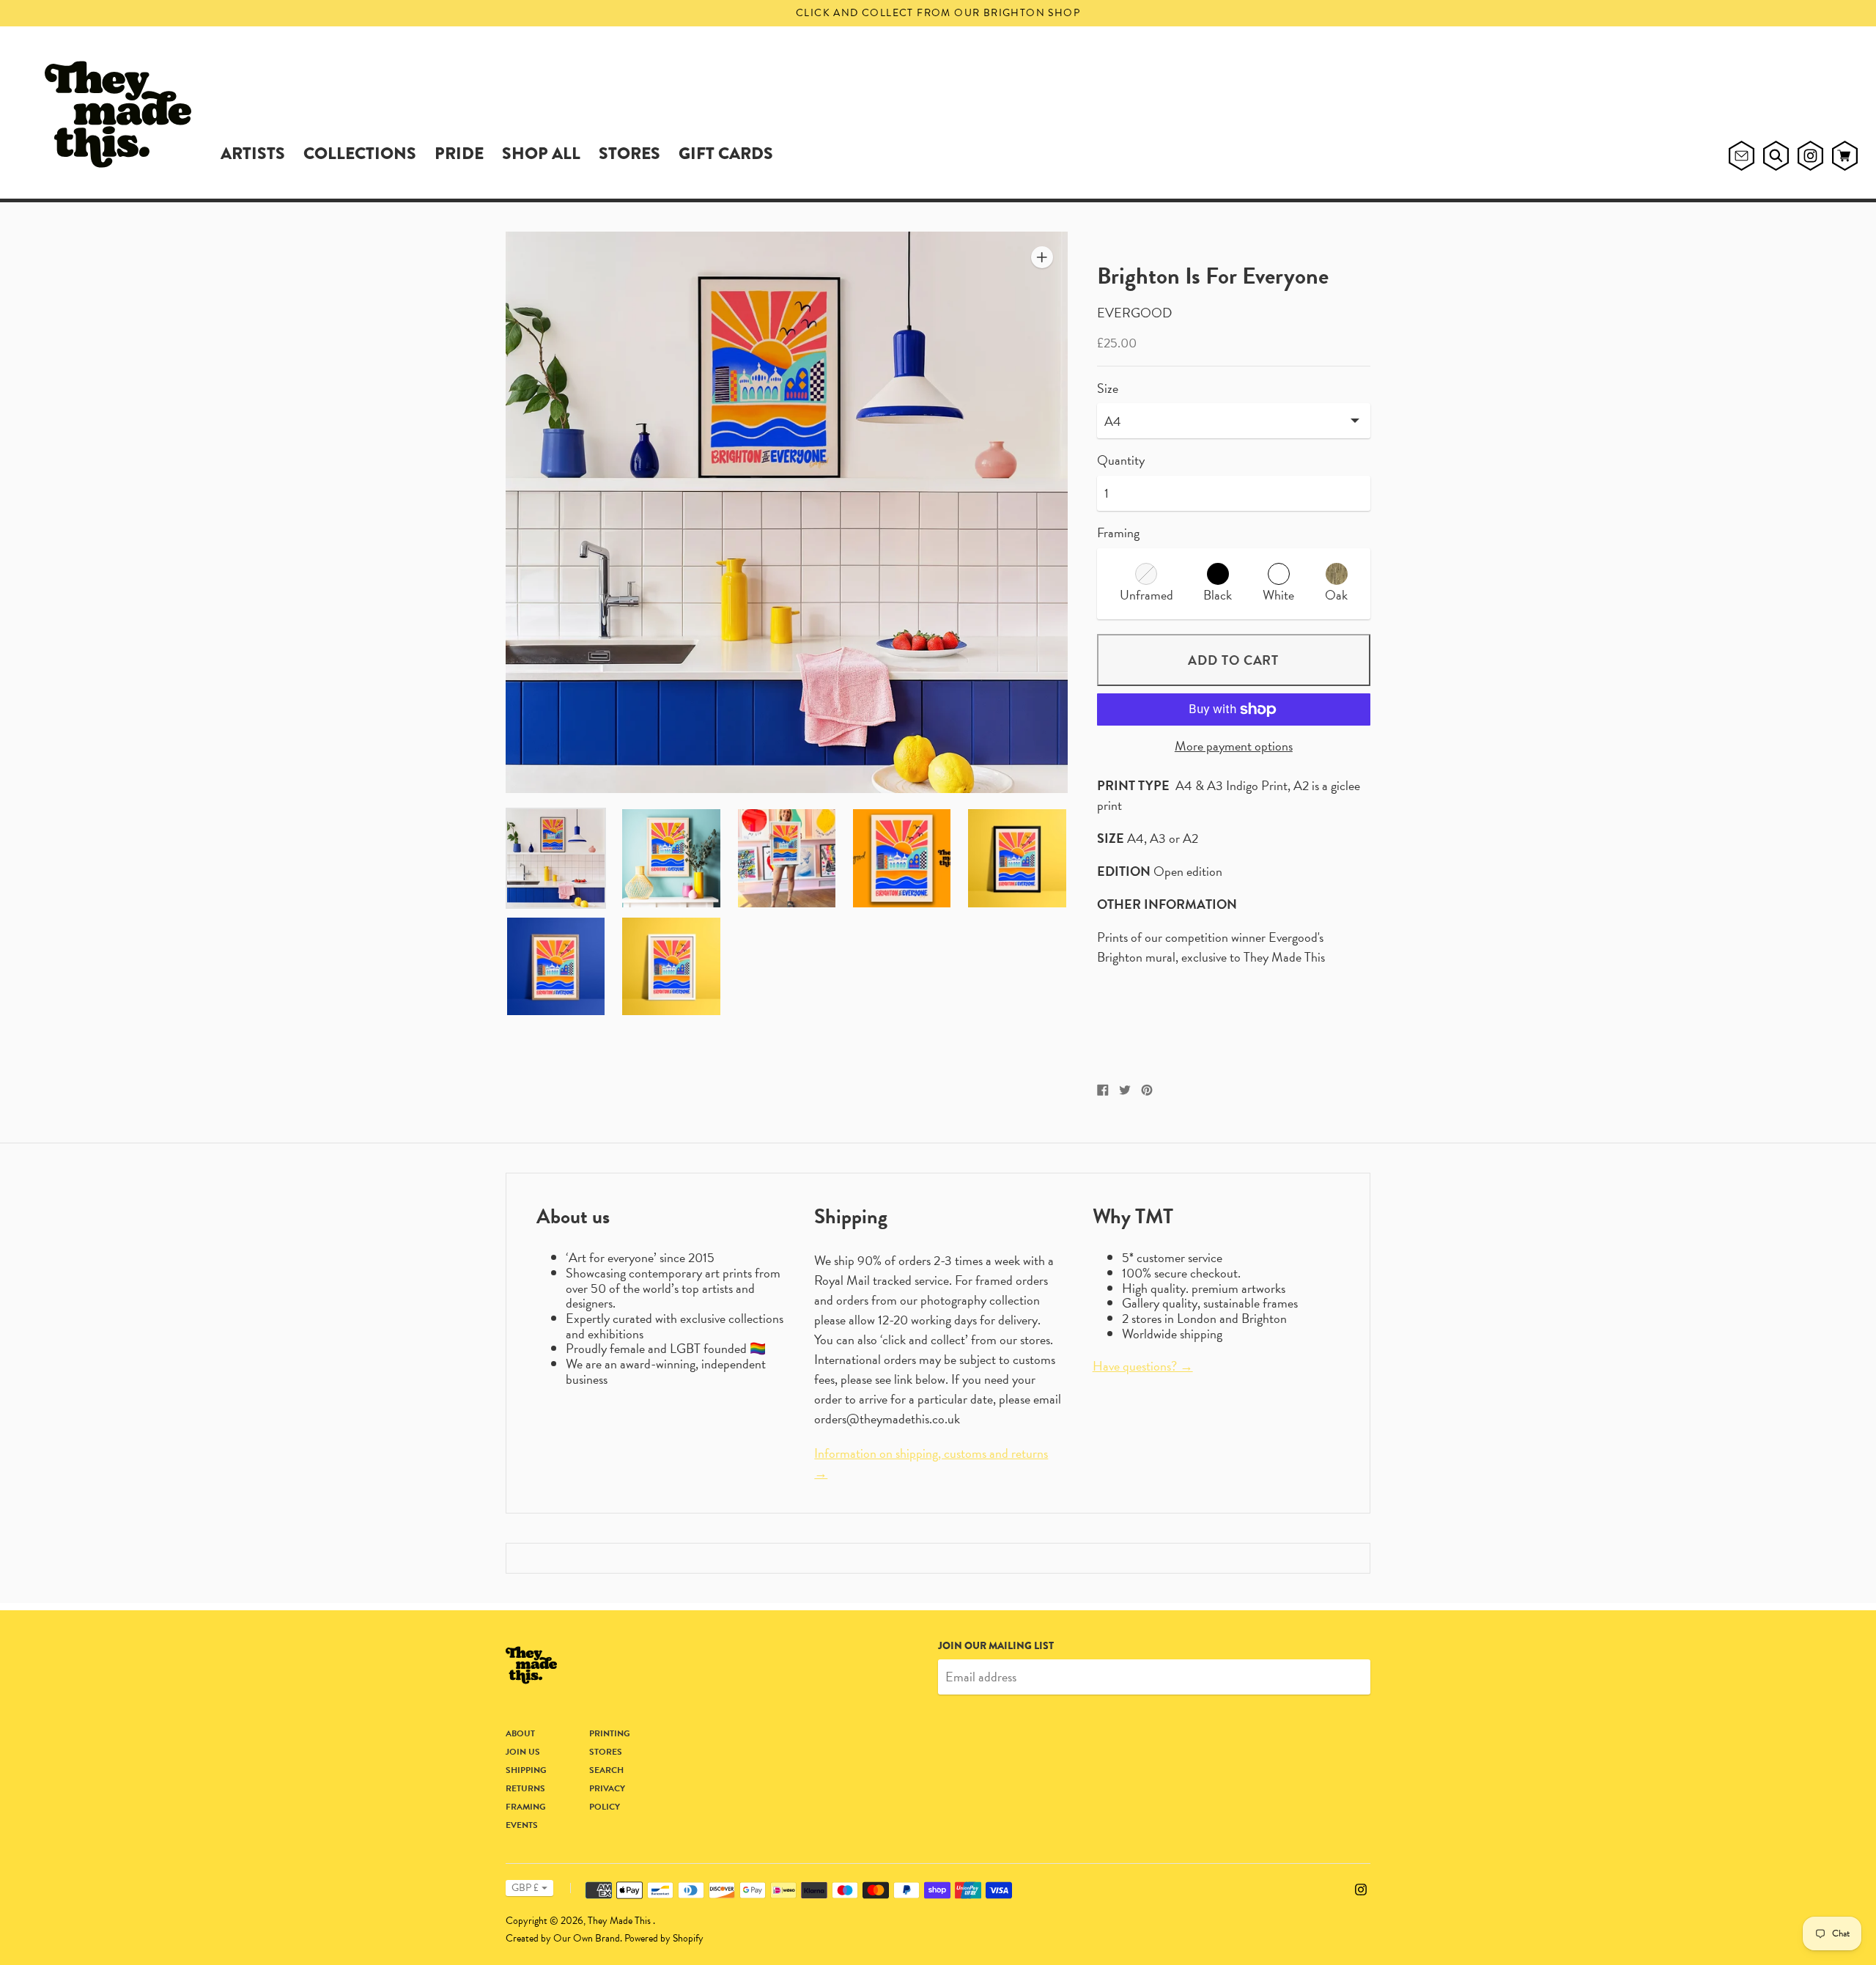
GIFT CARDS (726, 153)
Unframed (1146, 595)
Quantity (1121, 461)
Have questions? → (1143, 1366)
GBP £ (525, 1888)
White (1278, 595)
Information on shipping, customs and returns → (931, 1463)
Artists (253, 153)
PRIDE (459, 153)
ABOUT (520, 1733)
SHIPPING (526, 1770)
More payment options (1234, 746)
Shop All (541, 153)
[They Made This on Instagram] (1361, 1888)
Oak (1336, 595)
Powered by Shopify (664, 1938)
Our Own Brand (587, 1938)
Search (606, 1770)
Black (1218, 595)
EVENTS (522, 1825)
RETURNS (525, 1788)
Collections (360, 153)
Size (1108, 389)
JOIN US (523, 1752)
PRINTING (610, 1733)
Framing (1118, 532)
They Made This (620, 1921)
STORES (629, 153)
